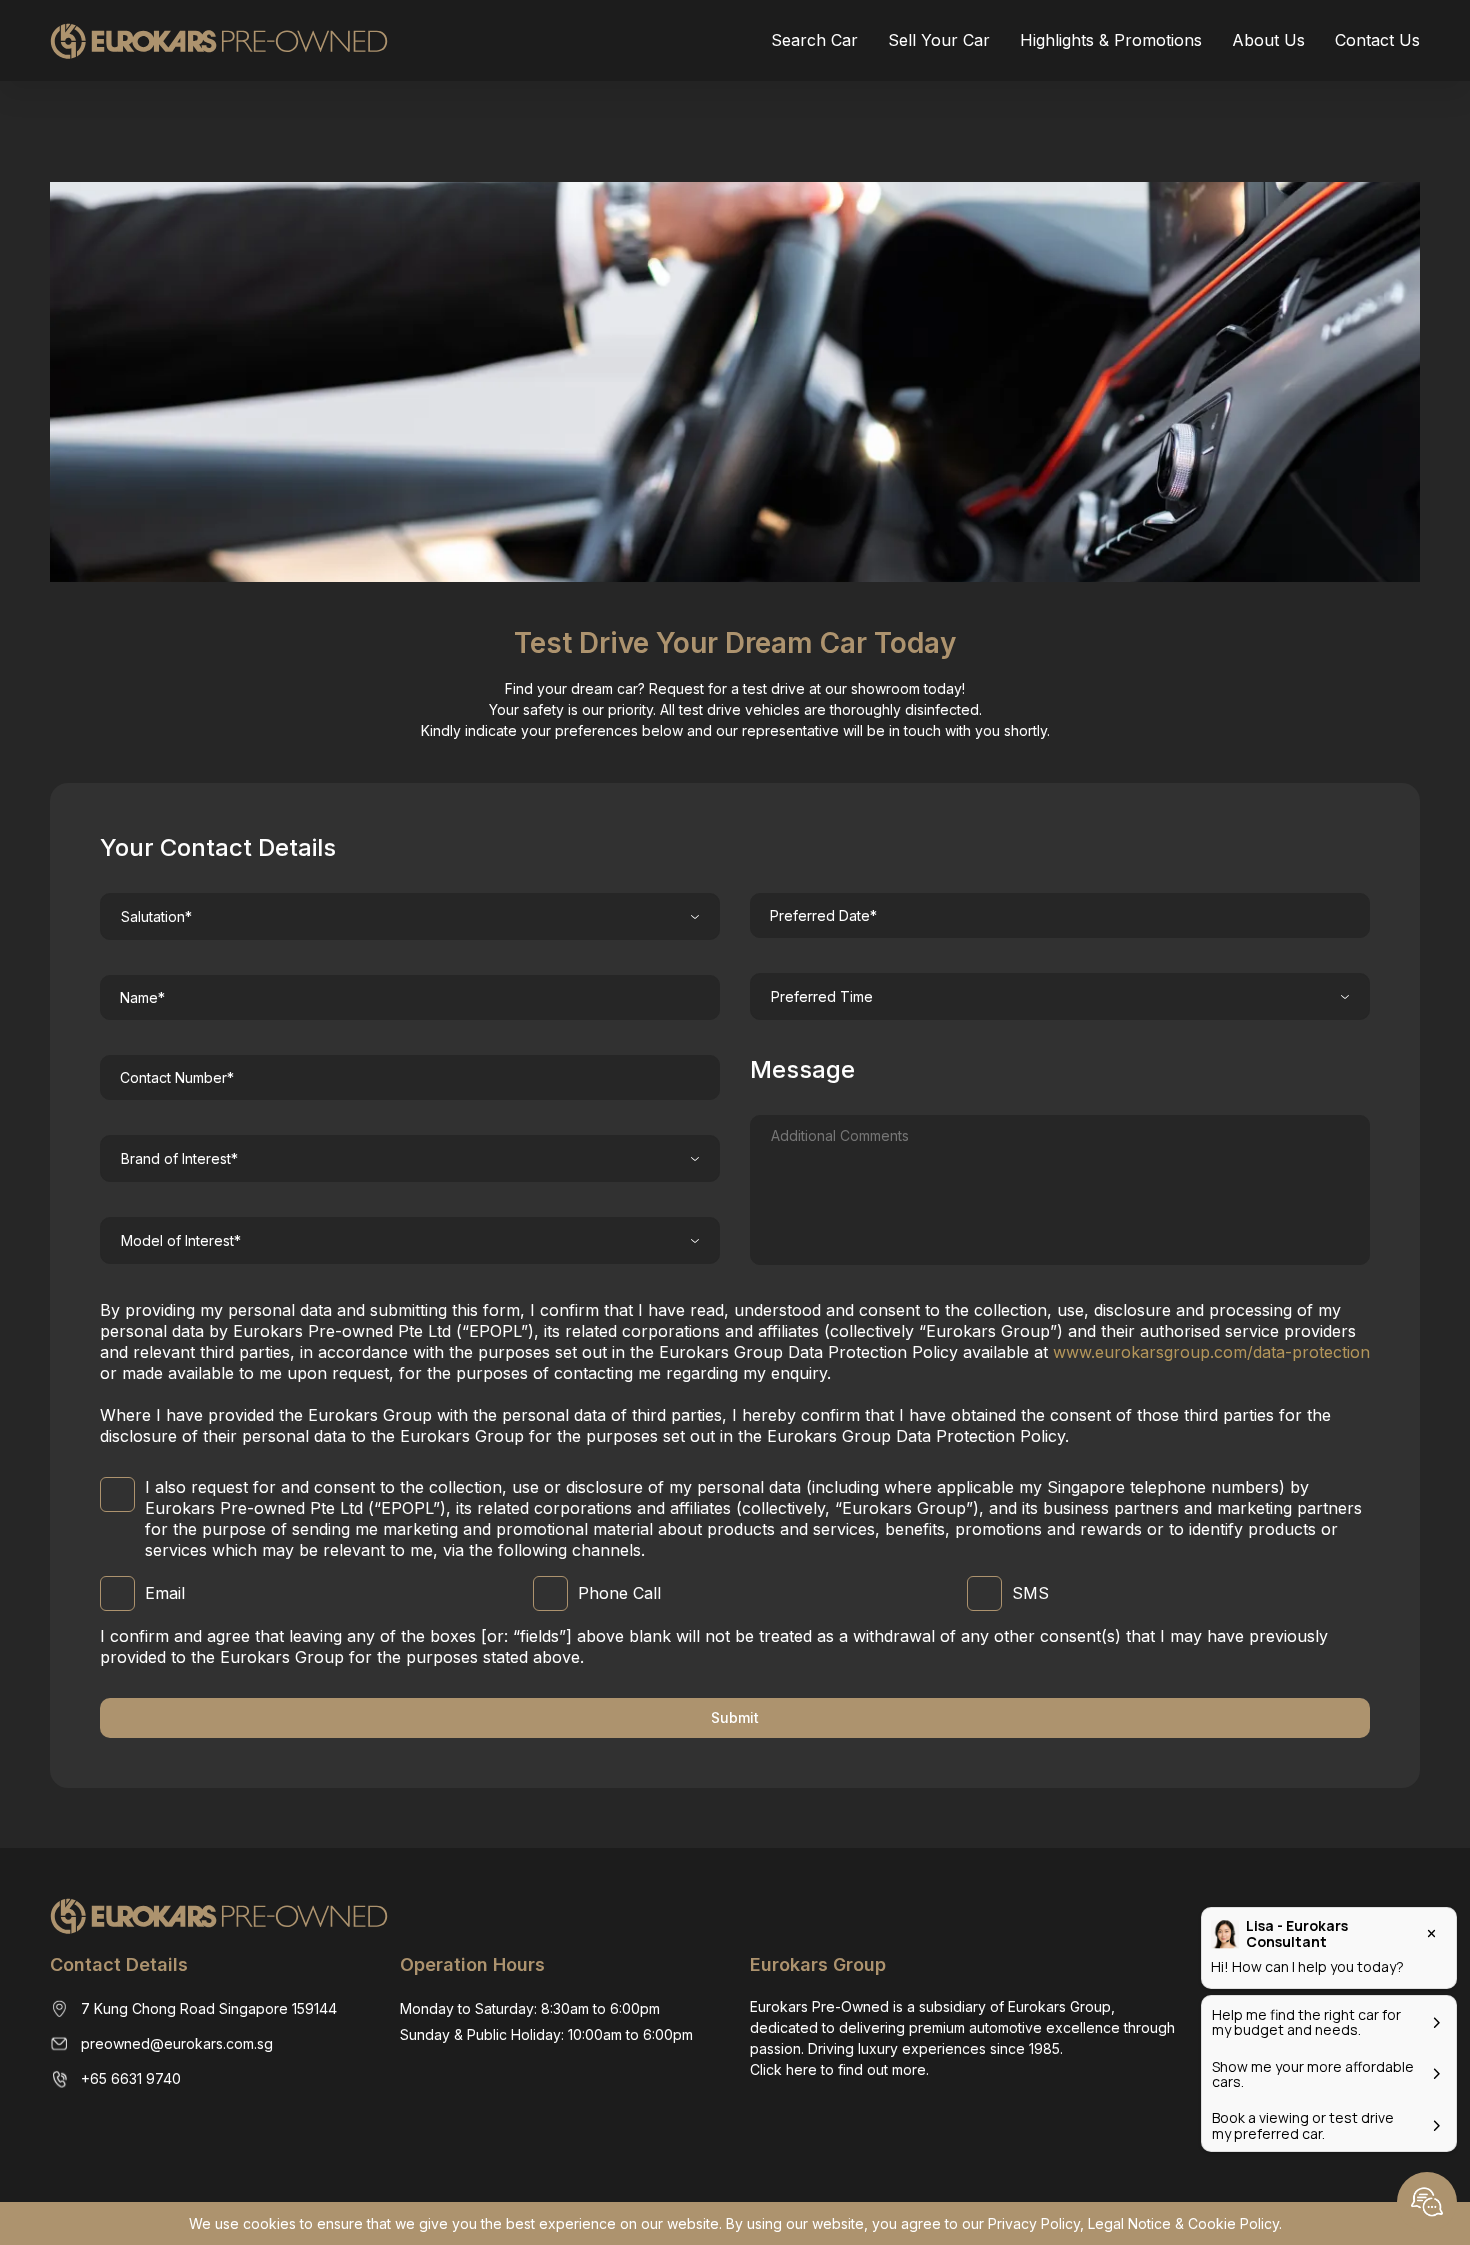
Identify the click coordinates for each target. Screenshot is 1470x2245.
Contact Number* (177, 1077)
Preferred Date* (823, 915)
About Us (1268, 40)
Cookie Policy (1233, 2223)
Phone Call (619, 1593)
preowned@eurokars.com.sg (177, 2043)
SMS (1030, 1593)
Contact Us (1377, 40)
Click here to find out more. (839, 2069)
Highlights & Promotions (1111, 40)
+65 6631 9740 (131, 2078)
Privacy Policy (1034, 2223)
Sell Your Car (939, 40)
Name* (142, 997)
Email (165, 1593)
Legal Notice (1129, 2223)
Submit (735, 1717)
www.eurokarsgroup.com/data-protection (1211, 1352)
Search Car (814, 40)
